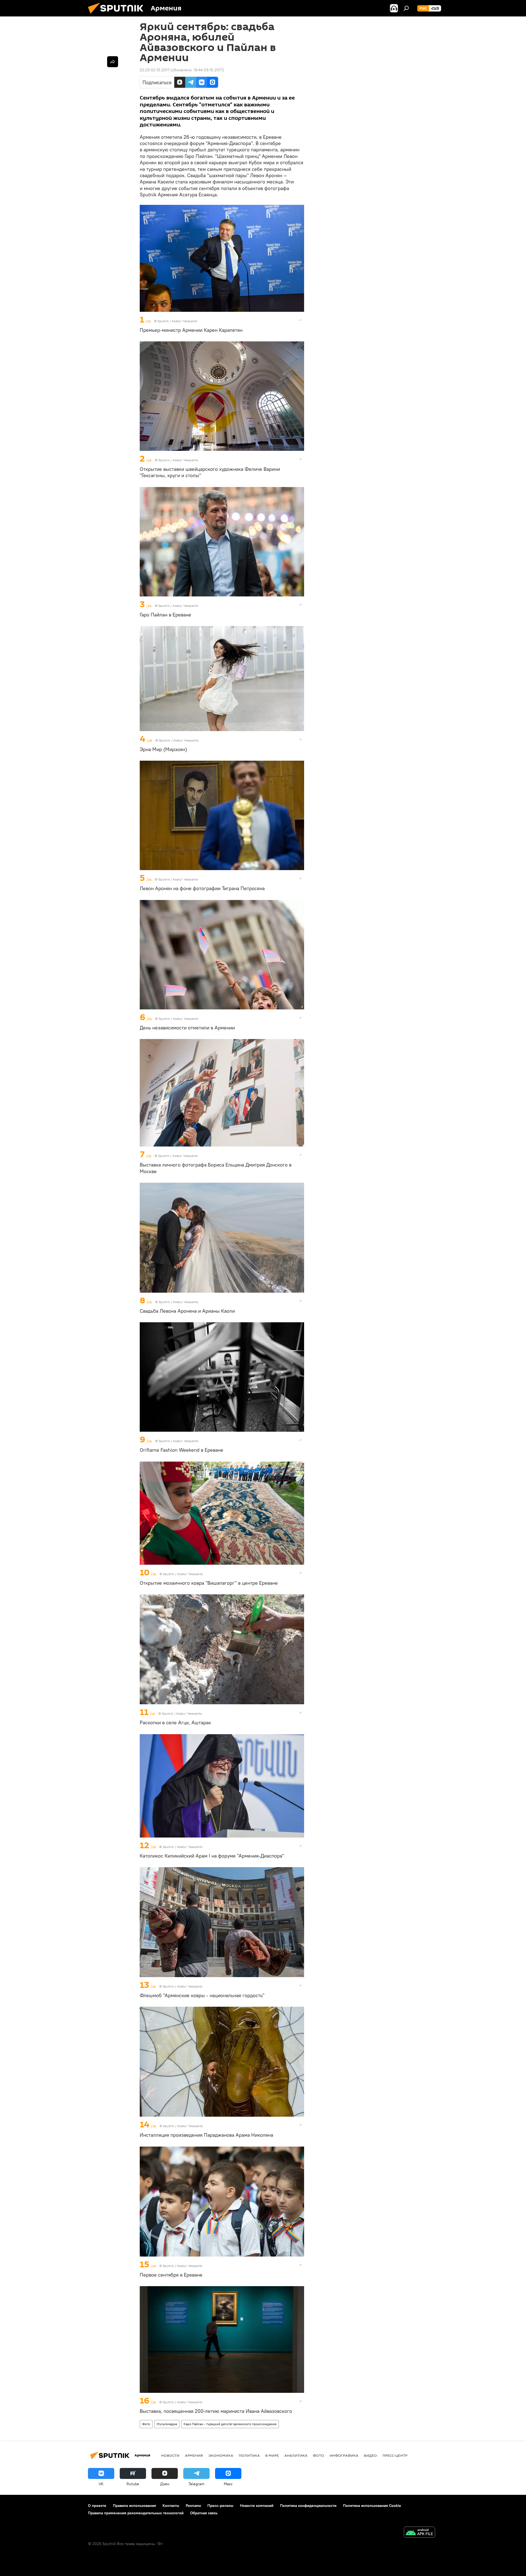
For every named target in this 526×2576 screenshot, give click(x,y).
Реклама (193, 2506)
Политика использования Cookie (372, 2506)
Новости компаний (257, 2506)
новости (170, 2455)
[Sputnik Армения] (118, 15)
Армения (194, 2455)
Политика (249, 2455)
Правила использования (134, 2506)
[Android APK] (419, 2533)
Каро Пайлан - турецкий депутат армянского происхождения (230, 2424)
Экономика (221, 2455)
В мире (272, 2455)
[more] (301, 320)
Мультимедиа (167, 2424)
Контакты (171, 2506)
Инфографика (344, 2455)
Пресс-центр (395, 2455)
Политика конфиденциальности (308, 2506)
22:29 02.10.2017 (155, 70)
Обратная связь (204, 2513)
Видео (370, 2455)
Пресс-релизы (220, 2506)
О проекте (97, 2506)
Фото (146, 2424)
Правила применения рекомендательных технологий (136, 2513)
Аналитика (296, 2455)
